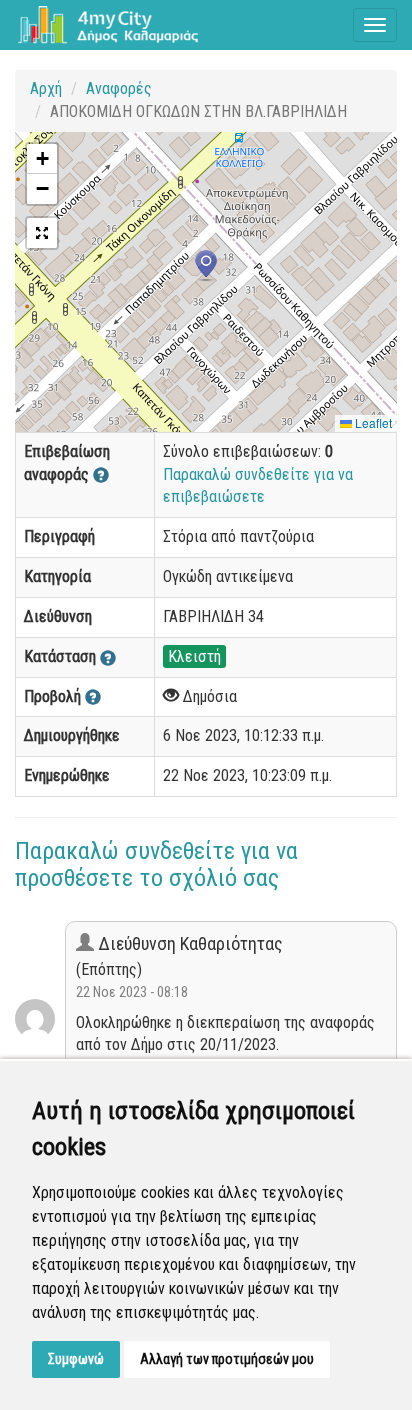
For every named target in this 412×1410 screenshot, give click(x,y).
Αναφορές (119, 88)
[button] (206, 266)
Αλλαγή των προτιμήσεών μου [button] (227, 1359)
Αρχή (46, 88)
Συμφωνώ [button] (76, 1359)
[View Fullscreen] (42, 233)
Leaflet (372, 422)
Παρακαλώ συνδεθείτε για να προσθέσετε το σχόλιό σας (156, 864)
